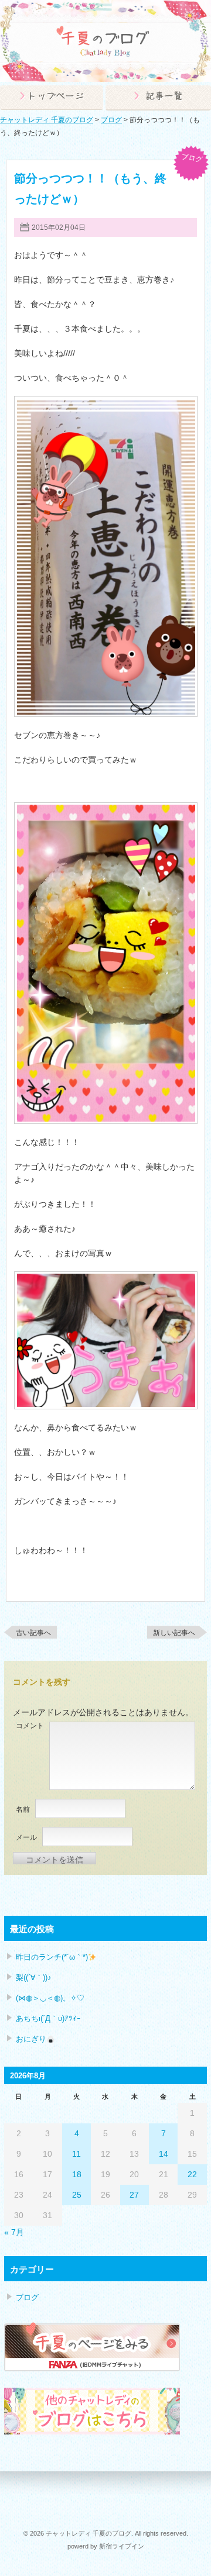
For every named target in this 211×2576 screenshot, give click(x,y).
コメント (30, 1726)
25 (77, 2195)
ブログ (192, 158)
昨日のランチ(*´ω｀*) (52, 1957)
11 (76, 2154)
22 (192, 2174)
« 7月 (14, 2232)
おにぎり (31, 2039)
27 (134, 2195)
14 (164, 2154)
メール (26, 1837)
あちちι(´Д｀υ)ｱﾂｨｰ (48, 2018)
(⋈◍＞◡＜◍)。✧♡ (50, 1998)
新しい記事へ (174, 1633)
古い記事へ (33, 1633)
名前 (23, 1809)
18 (77, 2174)
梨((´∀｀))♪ (34, 1977)
